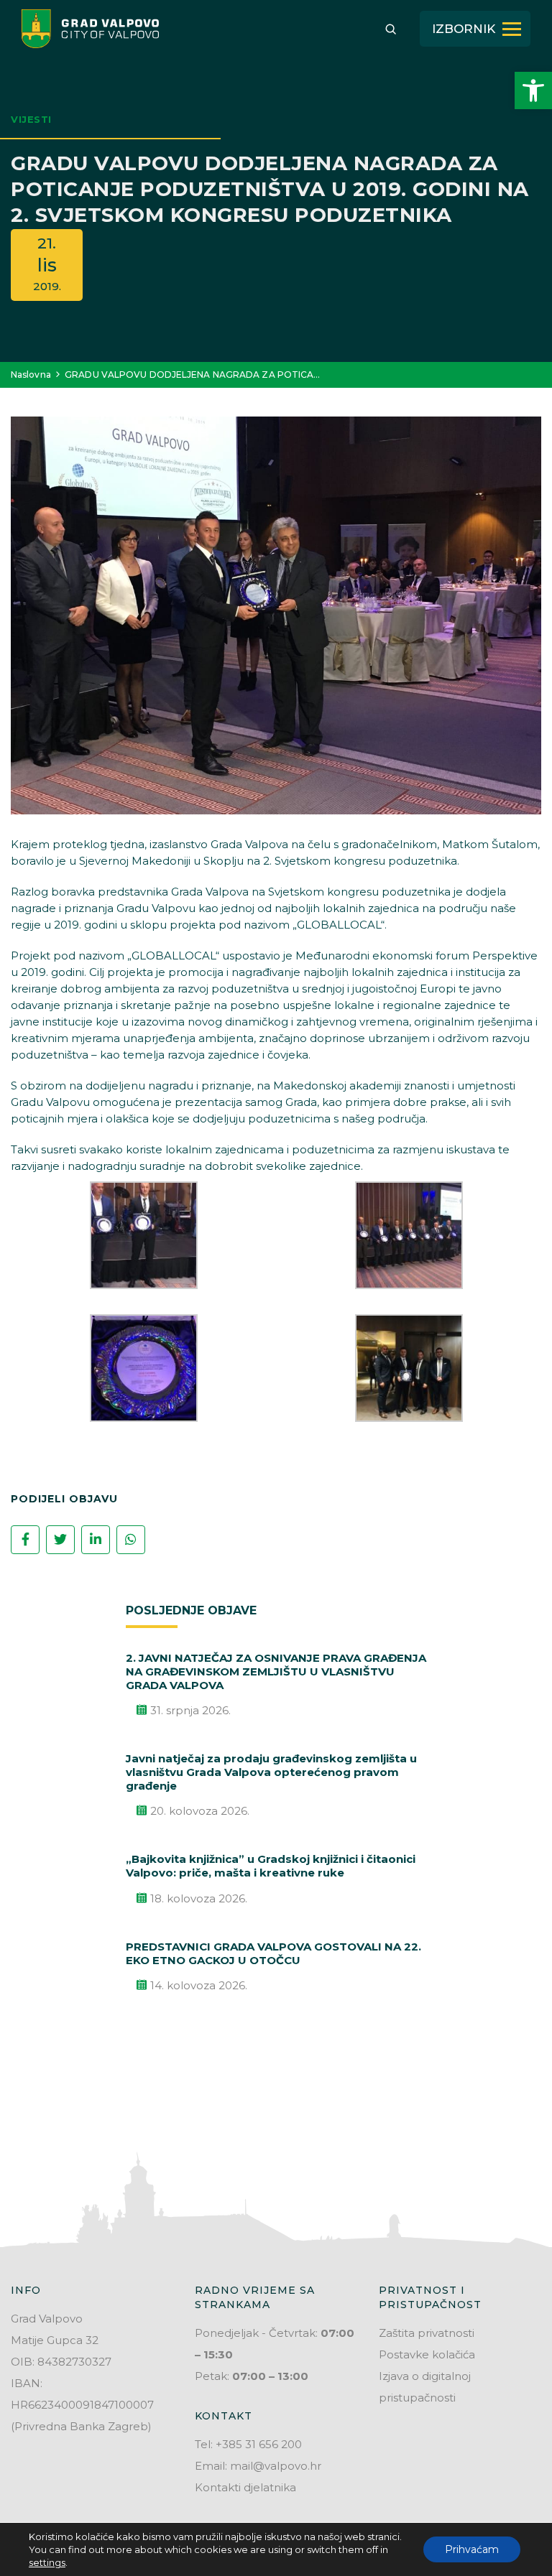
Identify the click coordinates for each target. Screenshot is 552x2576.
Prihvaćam (472, 2549)
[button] (533, 90)
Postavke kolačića (427, 2354)
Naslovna (31, 375)
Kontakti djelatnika (245, 2487)
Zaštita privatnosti (427, 2333)
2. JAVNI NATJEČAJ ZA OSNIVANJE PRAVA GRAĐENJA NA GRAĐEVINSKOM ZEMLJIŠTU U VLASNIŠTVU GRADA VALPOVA (276, 1671)
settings (47, 2562)
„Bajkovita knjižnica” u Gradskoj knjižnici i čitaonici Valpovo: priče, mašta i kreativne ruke (271, 1866)
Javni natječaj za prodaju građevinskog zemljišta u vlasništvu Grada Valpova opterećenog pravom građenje (271, 1772)
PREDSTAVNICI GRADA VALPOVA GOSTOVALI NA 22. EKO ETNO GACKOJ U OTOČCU (273, 1953)
